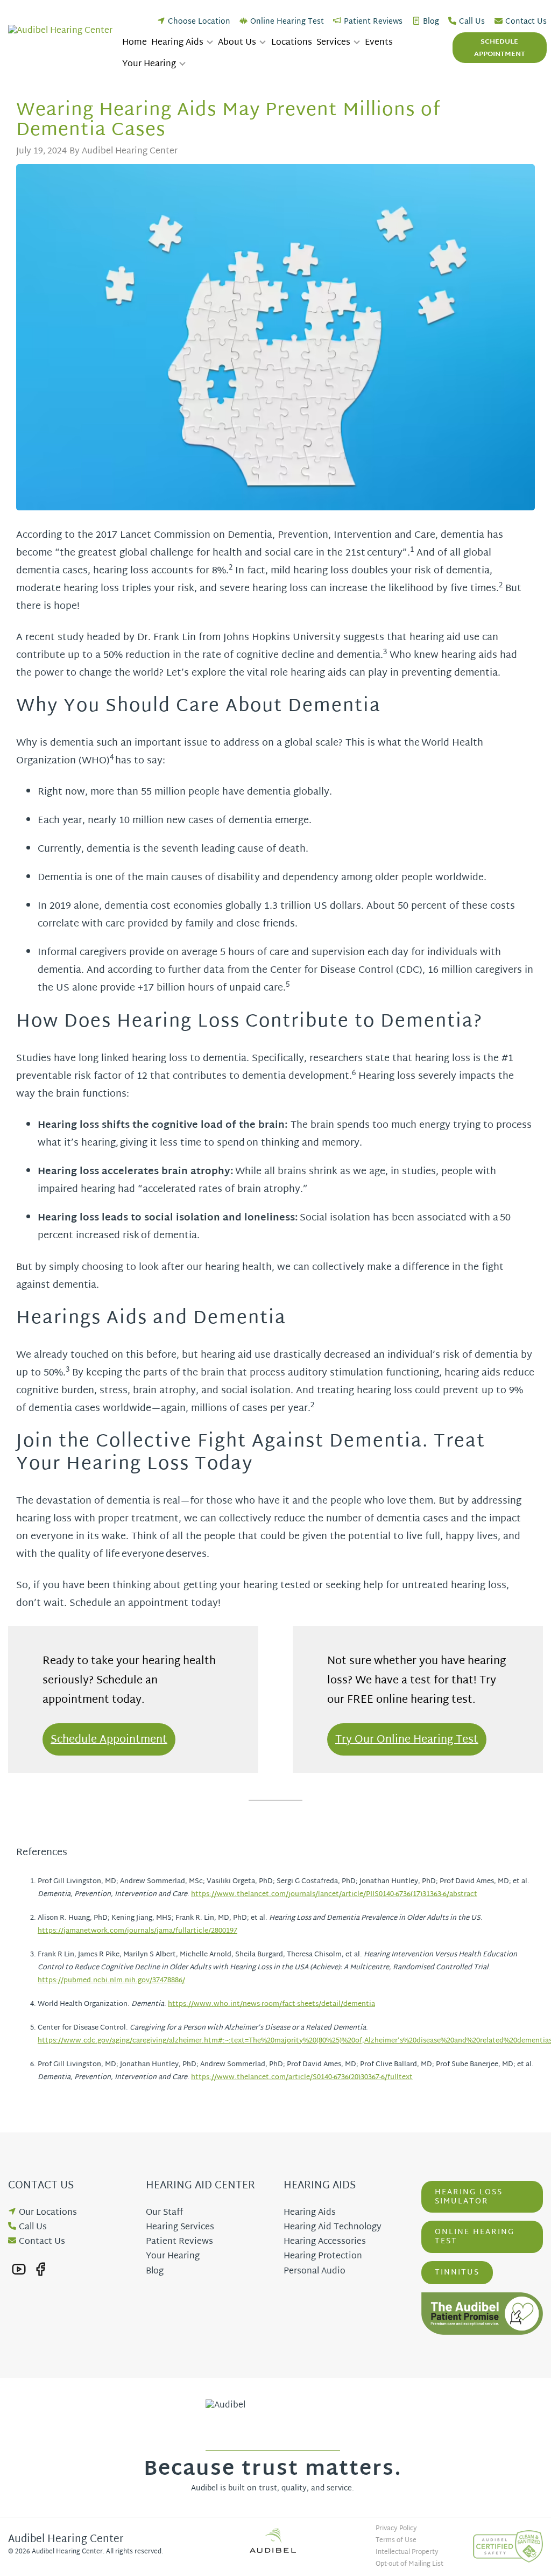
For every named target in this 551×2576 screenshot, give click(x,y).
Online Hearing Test (287, 22)
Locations (292, 43)
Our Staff (164, 2213)
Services (333, 43)
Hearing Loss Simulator (469, 2197)
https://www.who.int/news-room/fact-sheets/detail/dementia (271, 2004)
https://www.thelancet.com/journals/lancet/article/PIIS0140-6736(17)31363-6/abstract (334, 1894)
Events (379, 43)
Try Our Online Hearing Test (407, 1740)
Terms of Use (396, 2540)
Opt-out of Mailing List (409, 2564)
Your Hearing (149, 65)
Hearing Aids (177, 43)
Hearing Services (180, 2227)
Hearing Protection (323, 2256)
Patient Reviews (373, 22)
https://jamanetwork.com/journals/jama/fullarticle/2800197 (137, 1931)
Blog (431, 22)
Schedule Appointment (500, 48)
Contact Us (526, 22)
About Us (237, 43)
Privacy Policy (396, 2529)
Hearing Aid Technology (333, 2227)
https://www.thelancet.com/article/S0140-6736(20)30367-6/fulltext (302, 2077)
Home (135, 43)
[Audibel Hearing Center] (63, 31)
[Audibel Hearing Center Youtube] (19, 2269)
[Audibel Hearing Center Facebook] (40, 2269)
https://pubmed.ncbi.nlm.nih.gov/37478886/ (111, 1981)
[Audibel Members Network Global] (275, 2540)
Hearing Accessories (325, 2242)
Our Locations (48, 2213)
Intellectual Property (407, 2552)
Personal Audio (315, 2272)
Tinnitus (457, 2273)
